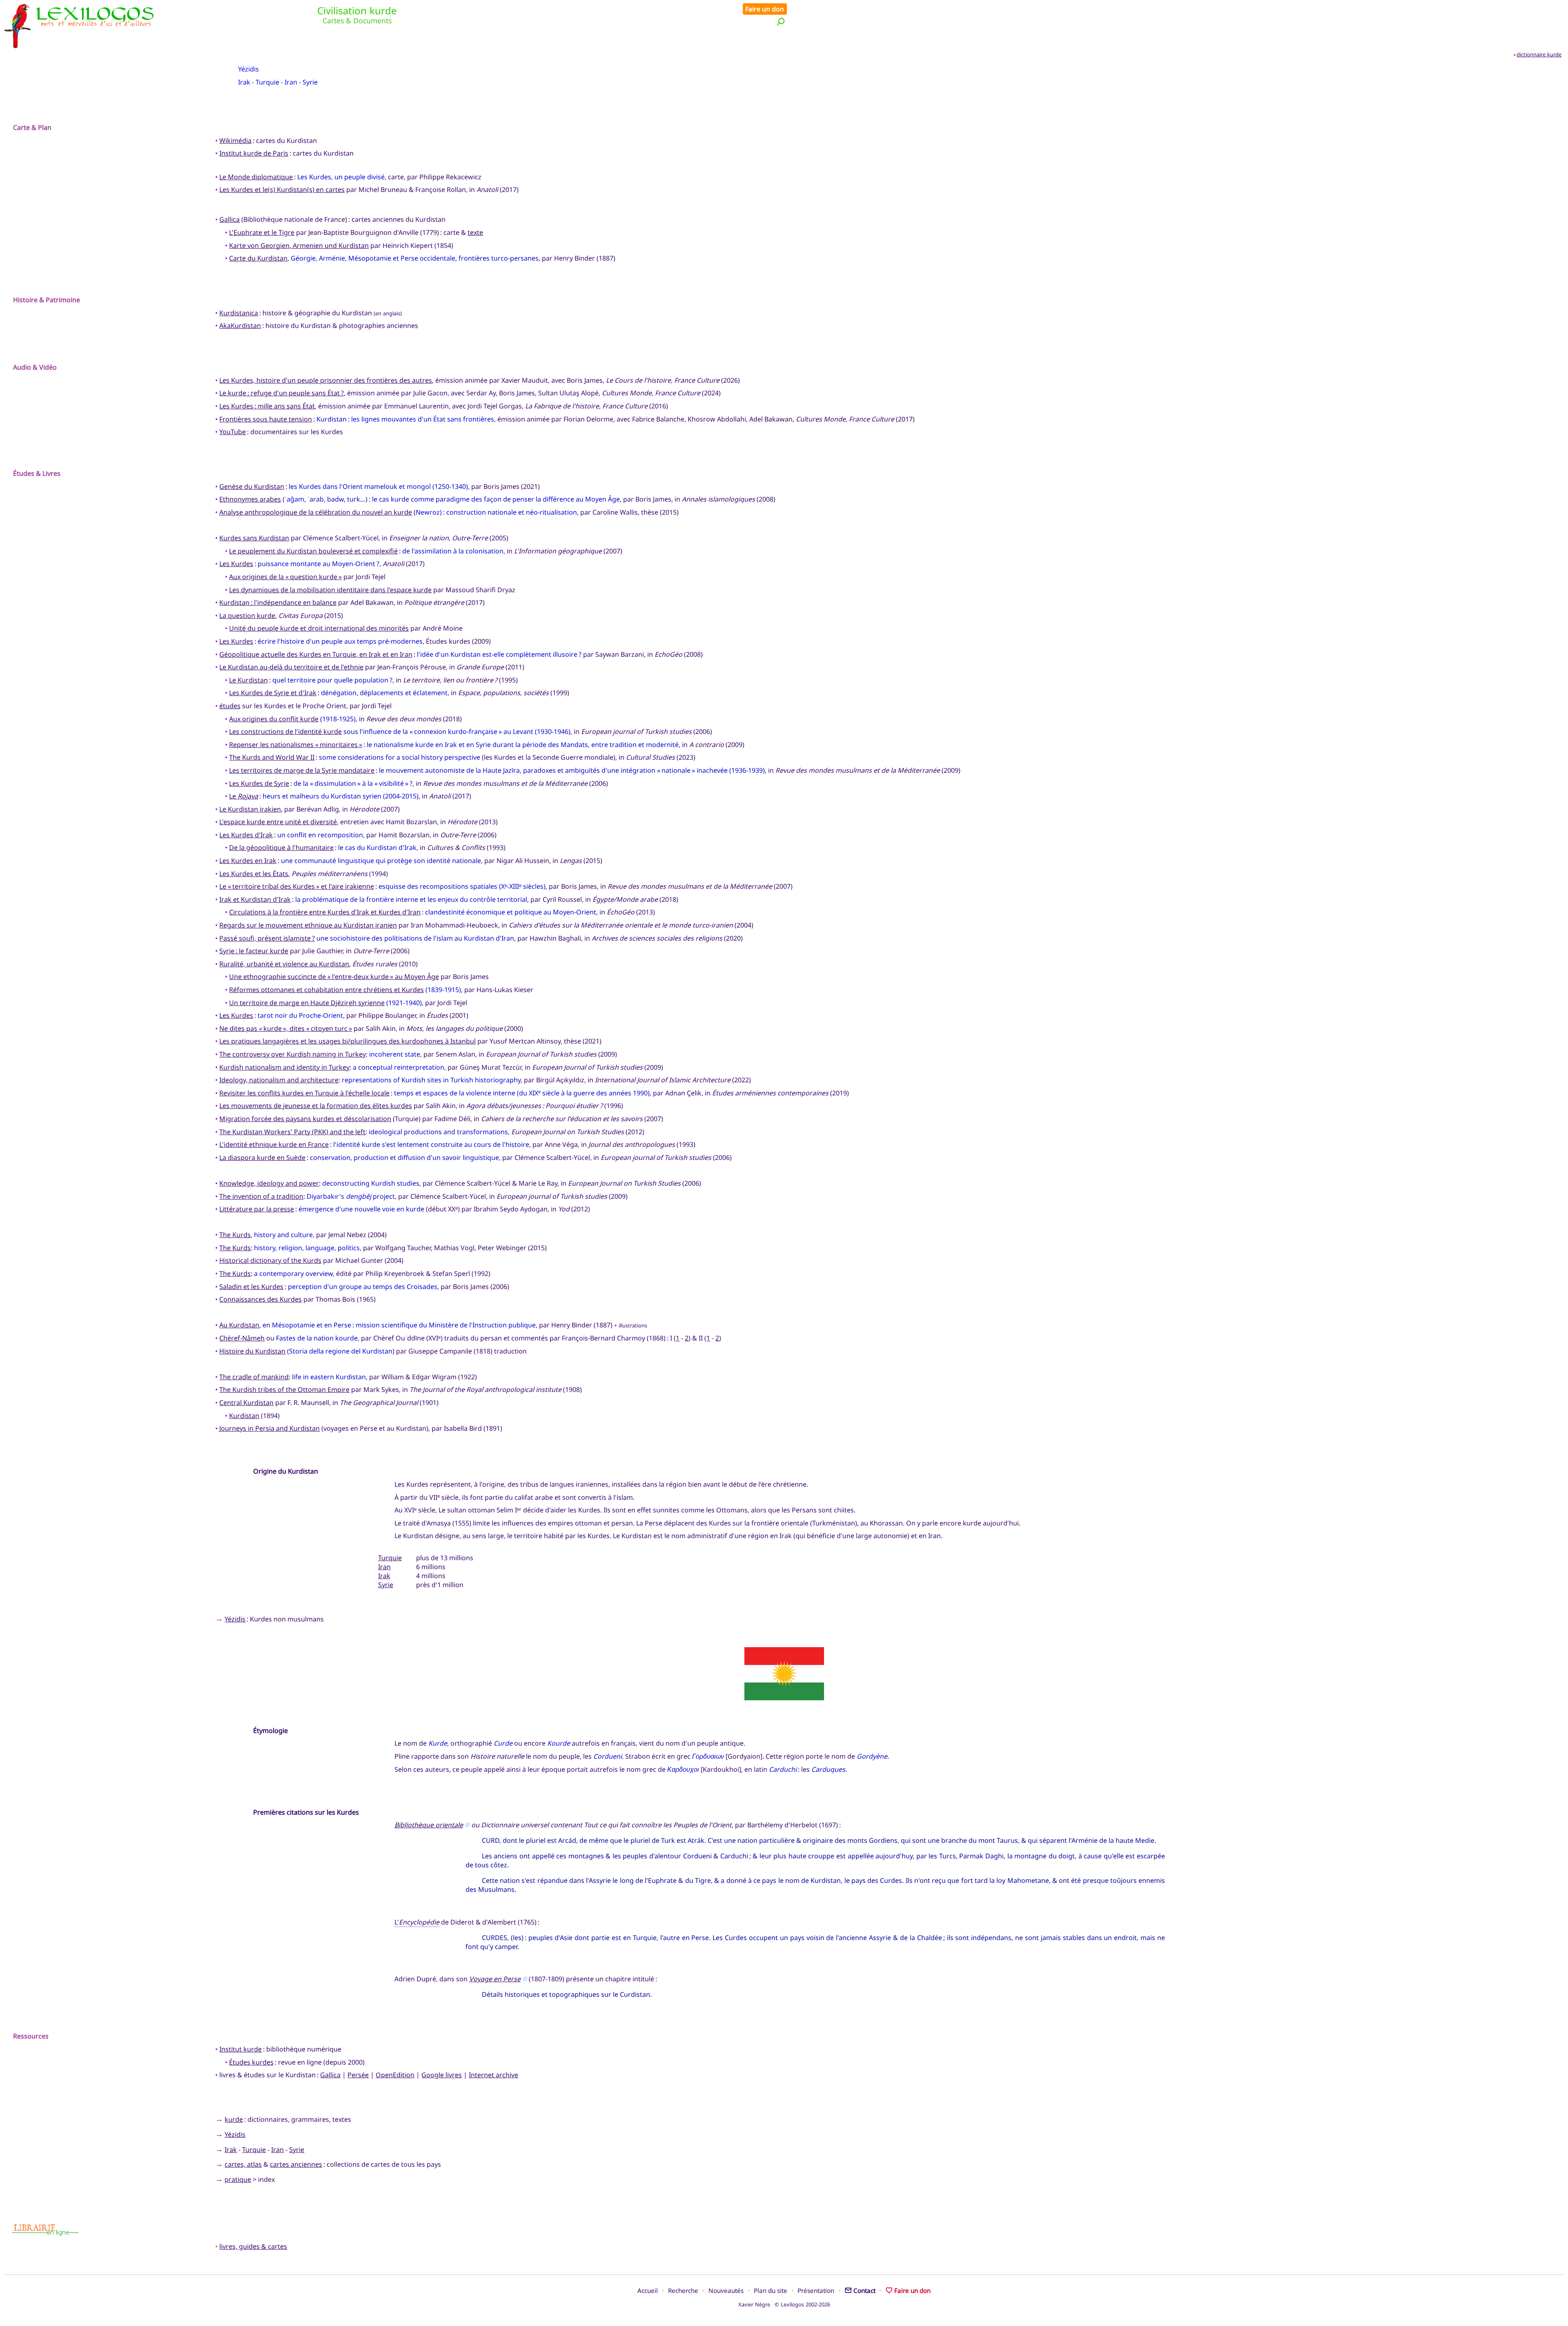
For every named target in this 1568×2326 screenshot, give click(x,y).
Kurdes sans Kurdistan (254, 538)
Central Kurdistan (246, 1403)
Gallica (229, 219)
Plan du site (771, 2290)
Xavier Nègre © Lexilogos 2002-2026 (784, 2304)
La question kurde (247, 616)
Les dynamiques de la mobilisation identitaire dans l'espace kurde (330, 590)
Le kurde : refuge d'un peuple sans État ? (282, 393)
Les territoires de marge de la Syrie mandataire (302, 770)
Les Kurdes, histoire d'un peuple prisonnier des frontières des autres (326, 380)
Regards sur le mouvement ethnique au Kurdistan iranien (308, 925)
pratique (238, 2179)
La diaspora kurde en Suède (262, 1157)
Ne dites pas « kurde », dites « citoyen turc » (286, 1028)
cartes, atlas (243, 2164)
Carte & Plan (32, 127)
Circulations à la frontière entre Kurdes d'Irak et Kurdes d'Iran (325, 912)
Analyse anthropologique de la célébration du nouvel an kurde (316, 512)
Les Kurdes (236, 564)
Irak (244, 82)
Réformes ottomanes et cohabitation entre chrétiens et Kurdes (326, 990)
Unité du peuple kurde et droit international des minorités (319, 628)
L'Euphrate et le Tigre (262, 232)
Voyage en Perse (495, 1979)
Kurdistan (244, 1416)
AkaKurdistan (240, 326)
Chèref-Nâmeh (242, 1338)
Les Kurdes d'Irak (246, 835)
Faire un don (765, 9)
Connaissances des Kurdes (261, 1299)
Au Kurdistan (239, 1325)
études (230, 706)
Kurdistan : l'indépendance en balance (278, 602)
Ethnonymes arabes (250, 499)
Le (244, 796)
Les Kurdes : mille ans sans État (267, 406)
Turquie (267, 82)
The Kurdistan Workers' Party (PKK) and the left (292, 1132)
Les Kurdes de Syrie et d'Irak (273, 693)
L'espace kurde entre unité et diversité (278, 822)
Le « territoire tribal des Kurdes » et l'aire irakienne (297, 886)
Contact (864, 2290)
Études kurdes (251, 2062)
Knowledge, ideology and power (269, 1183)
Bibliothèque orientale (429, 1825)
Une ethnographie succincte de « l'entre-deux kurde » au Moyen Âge (334, 977)
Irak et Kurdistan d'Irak (255, 899)
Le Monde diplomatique (256, 177)
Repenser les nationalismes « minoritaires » (296, 745)
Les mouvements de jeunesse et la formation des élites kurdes (316, 1106)
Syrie (310, 82)
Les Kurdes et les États (254, 874)
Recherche (683, 2290)
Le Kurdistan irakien (250, 809)
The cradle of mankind (254, 1377)
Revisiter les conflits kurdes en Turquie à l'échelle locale (304, 1093)
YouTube (233, 432)
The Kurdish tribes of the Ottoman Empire (284, 1389)
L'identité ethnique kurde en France (274, 1144)
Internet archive (493, 2075)
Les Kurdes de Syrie (259, 783)
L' (417, 1922)
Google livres (442, 2075)
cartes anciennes (296, 2164)
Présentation (816, 2290)
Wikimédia (235, 140)
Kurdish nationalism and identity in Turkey (284, 1067)
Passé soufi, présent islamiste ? (267, 938)
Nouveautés (726, 2290)
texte (475, 232)
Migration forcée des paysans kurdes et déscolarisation (305, 1119)
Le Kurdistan (248, 680)
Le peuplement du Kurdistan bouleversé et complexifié (313, 551)
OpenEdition (395, 2075)
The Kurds (235, 1235)
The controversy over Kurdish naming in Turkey (293, 1054)
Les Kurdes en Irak (248, 861)
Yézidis (248, 69)
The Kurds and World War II (272, 757)
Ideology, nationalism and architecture (279, 1080)
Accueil (648, 2290)
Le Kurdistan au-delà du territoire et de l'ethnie (291, 667)
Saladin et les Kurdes (251, 1287)
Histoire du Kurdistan (252, 1351)
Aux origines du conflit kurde (274, 719)
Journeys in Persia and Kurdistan (269, 1428)
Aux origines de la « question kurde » (285, 577)
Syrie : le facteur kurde (254, 951)
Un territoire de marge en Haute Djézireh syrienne (307, 1003)
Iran (291, 82)
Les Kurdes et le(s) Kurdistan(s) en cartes (282, 190)
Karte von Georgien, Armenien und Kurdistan (299, 245)
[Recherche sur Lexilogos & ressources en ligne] (781, 21)
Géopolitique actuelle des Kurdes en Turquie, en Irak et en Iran (316, 654)
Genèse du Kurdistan (252, 486)
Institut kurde (241, 2049)
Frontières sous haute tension (266, 419)
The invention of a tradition (261, 1196)
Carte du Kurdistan (258, 258)
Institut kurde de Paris (254, 153)
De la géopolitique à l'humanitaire (281, 847)
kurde (234, 2119)
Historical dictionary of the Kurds (270, 1260)
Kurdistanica (239, 313)
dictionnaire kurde (1539, 54)
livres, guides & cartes (253, 2246)
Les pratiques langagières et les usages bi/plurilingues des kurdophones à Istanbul (347, 1041)
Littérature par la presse (257, 1209)
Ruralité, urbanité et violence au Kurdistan (284, 964)
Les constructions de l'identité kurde (285, 731)
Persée (358, 2075)
